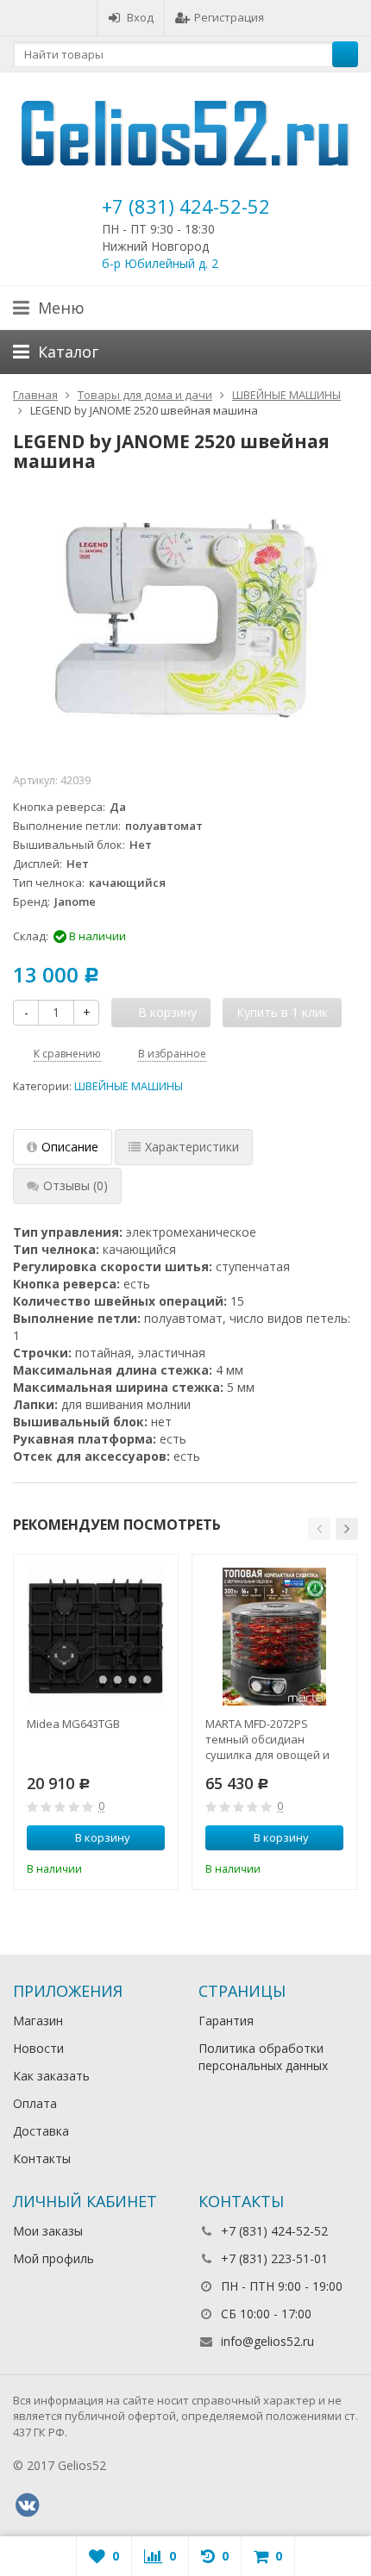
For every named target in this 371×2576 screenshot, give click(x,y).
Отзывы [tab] (75, 1185)
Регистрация (229, 17)
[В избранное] (154, 1867)
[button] (319, 1529)
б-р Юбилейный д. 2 (160, 263)
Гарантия (226, 2021)
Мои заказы (48, 2231)
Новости (38, 2048)
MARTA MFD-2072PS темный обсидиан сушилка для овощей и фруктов (267, 1739)
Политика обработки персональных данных (263, 2057)
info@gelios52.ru (267, 2341)
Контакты (42, 2158)
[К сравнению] (129, 1867)
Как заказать (51, 2076)
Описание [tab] (70, 1147)
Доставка (41, 2131)
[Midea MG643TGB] (96, 1637)
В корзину (103, 1837)
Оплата (35, 2103)
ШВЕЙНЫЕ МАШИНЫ (129, 1086)
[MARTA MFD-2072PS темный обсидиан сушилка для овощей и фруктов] (274, 1637)
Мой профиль (53, 2258)
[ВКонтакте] (27, 2505)
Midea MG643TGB (73, 1724)
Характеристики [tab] (192, 1147)
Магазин (38, 2021)
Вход (140, 17)
